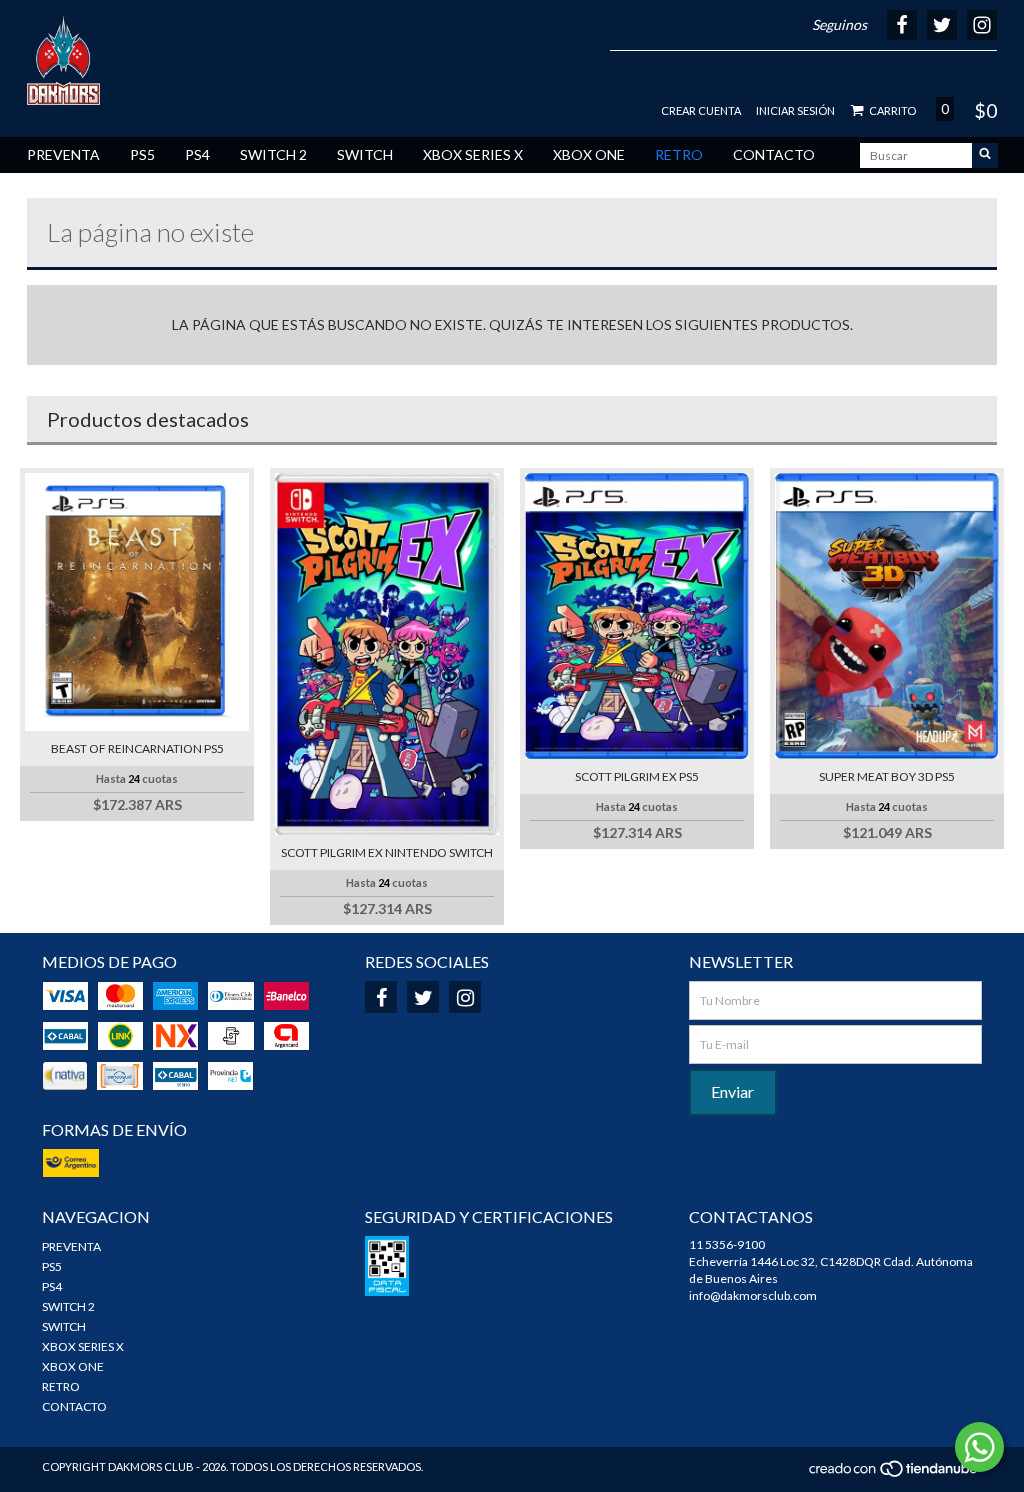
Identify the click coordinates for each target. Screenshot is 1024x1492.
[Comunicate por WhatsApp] (979, 1447)
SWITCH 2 (273, 154)
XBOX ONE (589, 154)
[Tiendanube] (894, 1473)
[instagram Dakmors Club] (465, 997)
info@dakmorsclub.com (753, 1295)
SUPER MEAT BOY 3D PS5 (887, 776)
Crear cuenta (701, 110)
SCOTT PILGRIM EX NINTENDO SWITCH (387, 852)
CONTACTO (774, 154)
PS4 (197, 154)
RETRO (679, 154)
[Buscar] (985, 155)
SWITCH (365, 154)
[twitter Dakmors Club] (423, 997)
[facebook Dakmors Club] (381, 997)
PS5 (142, 154)
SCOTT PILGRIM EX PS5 (637, 776)
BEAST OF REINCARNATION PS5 (137, 748)
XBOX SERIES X (473, 154)
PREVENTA (63, 154)
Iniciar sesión (795, 110)
